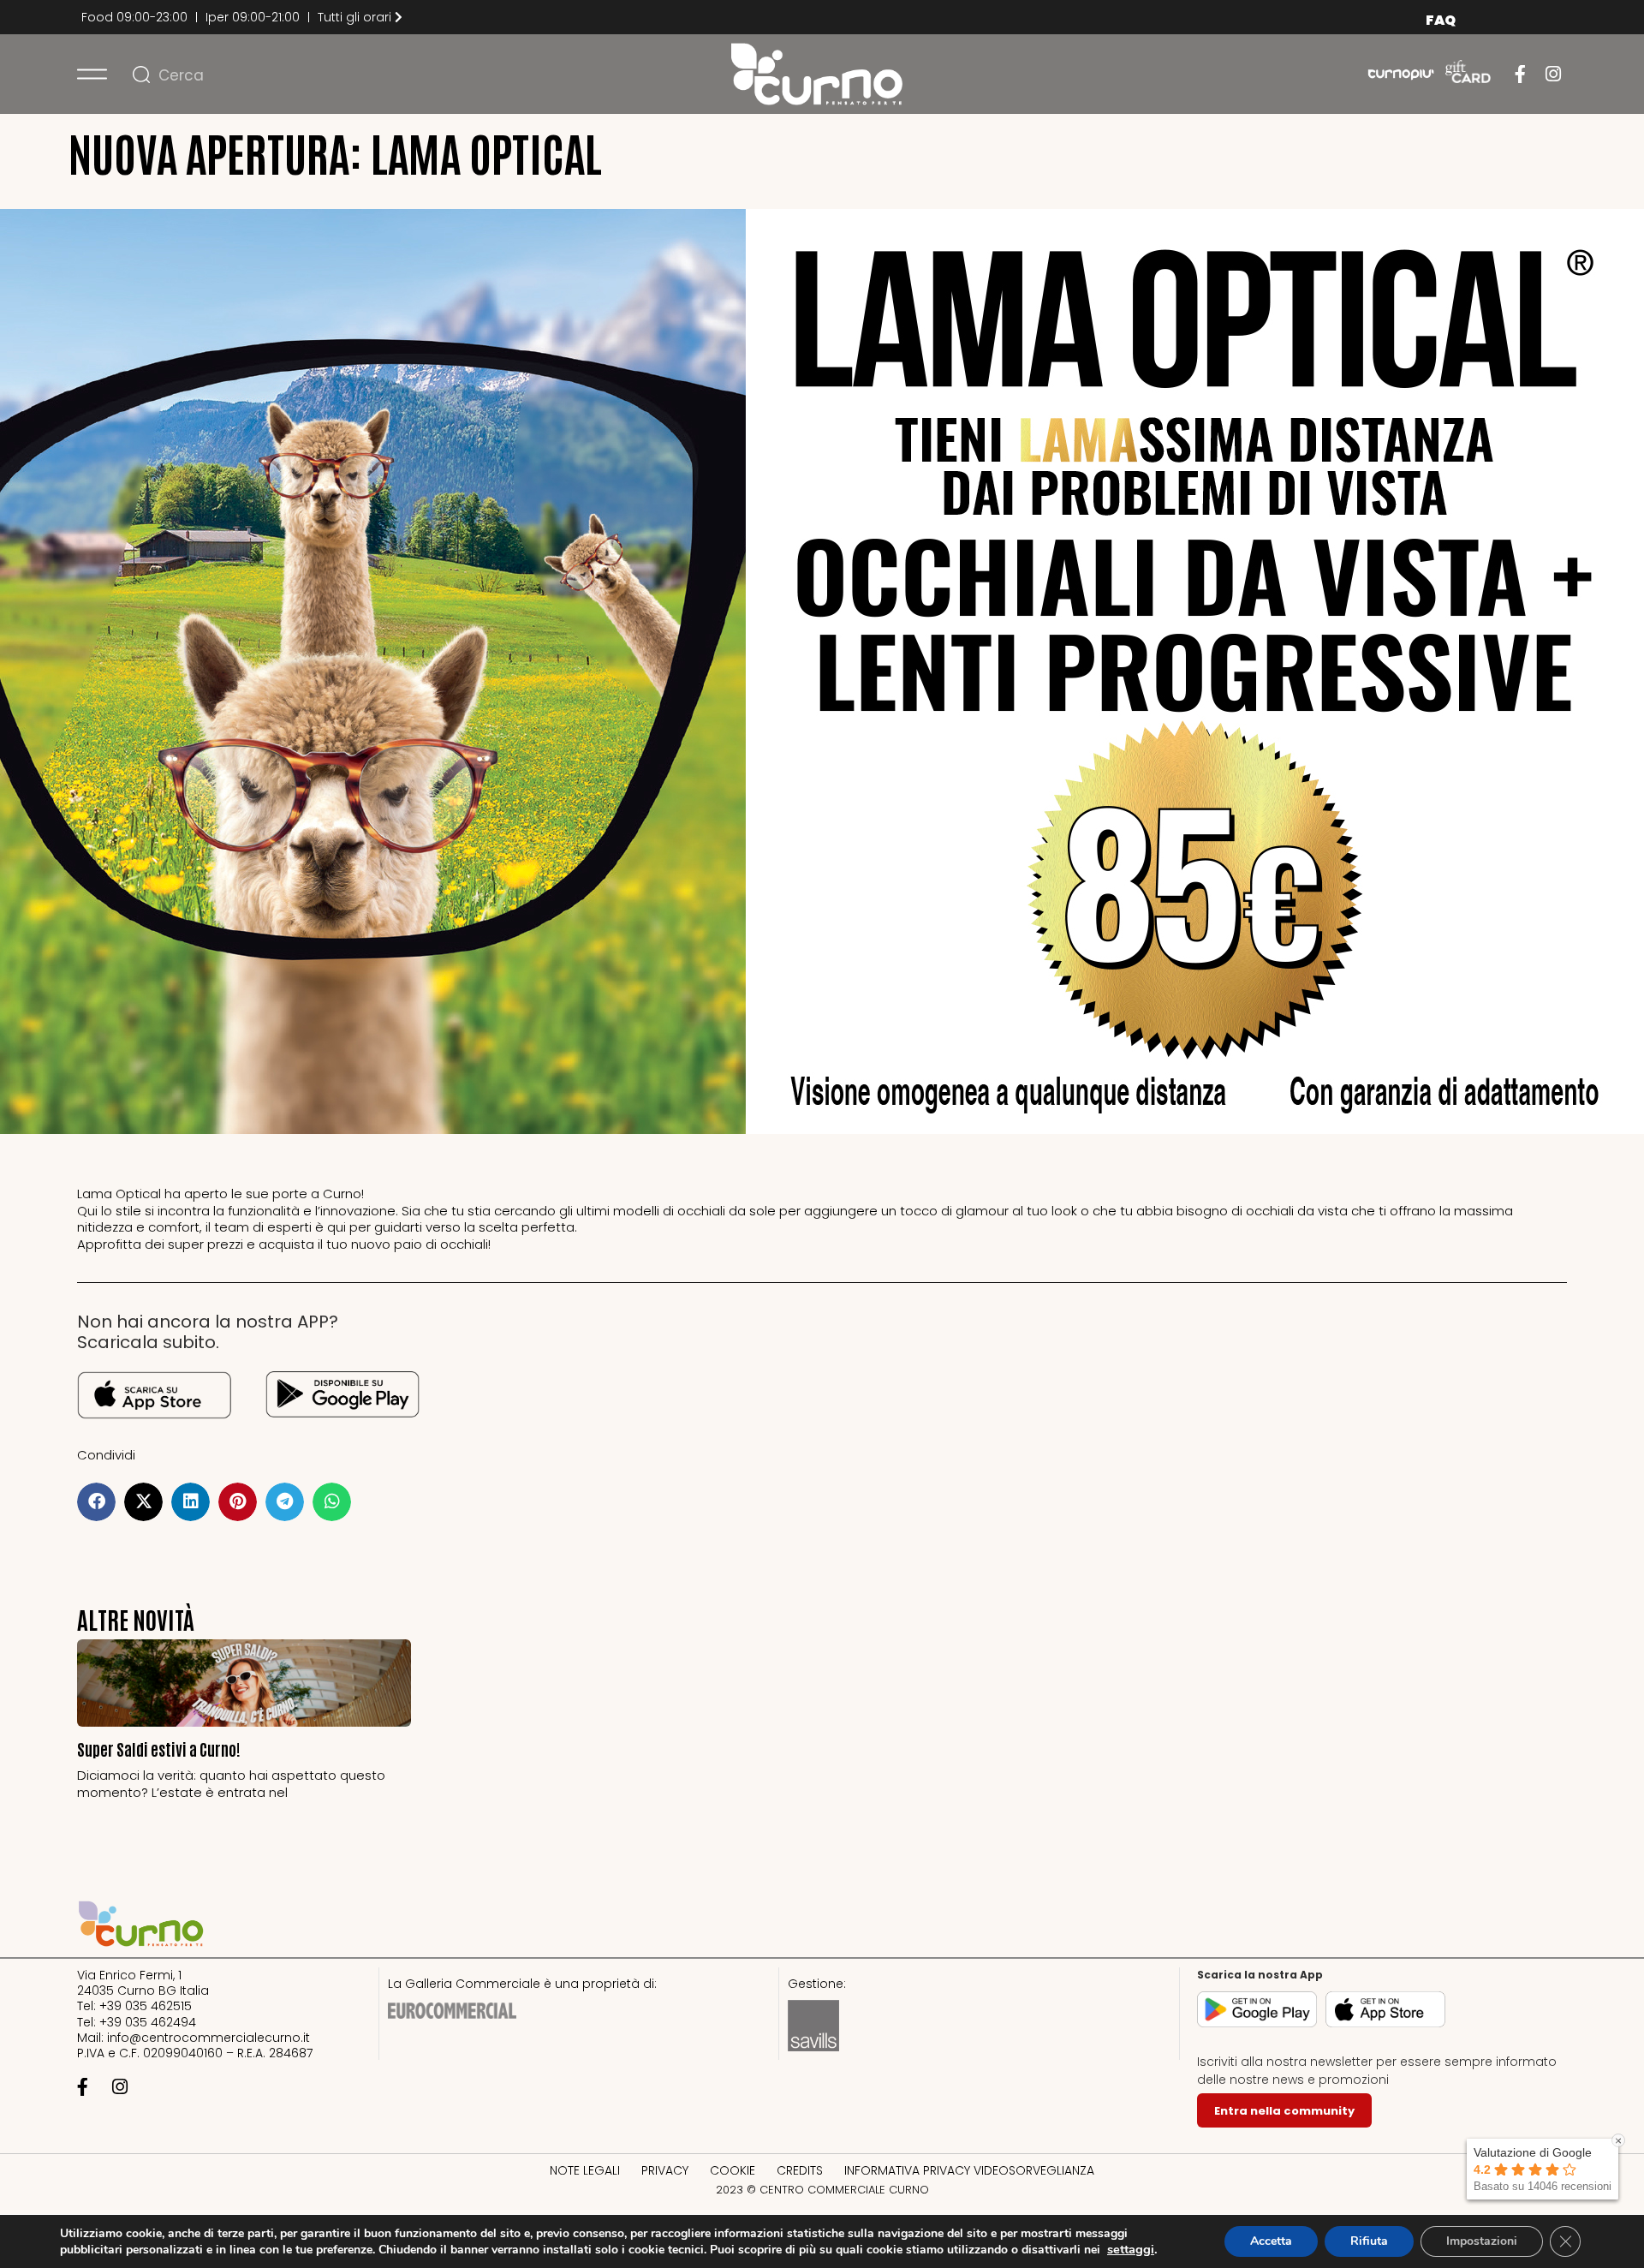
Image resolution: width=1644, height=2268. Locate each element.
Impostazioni (1482, 2241)
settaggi (1131, 2249)
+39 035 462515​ (146, 2006)
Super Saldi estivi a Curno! (159, 1749)
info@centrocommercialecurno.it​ (208, 2038)
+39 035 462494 (148, 2022)
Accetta (1271, 2241)
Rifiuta (1369, 2241)
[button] (96, 1502)
